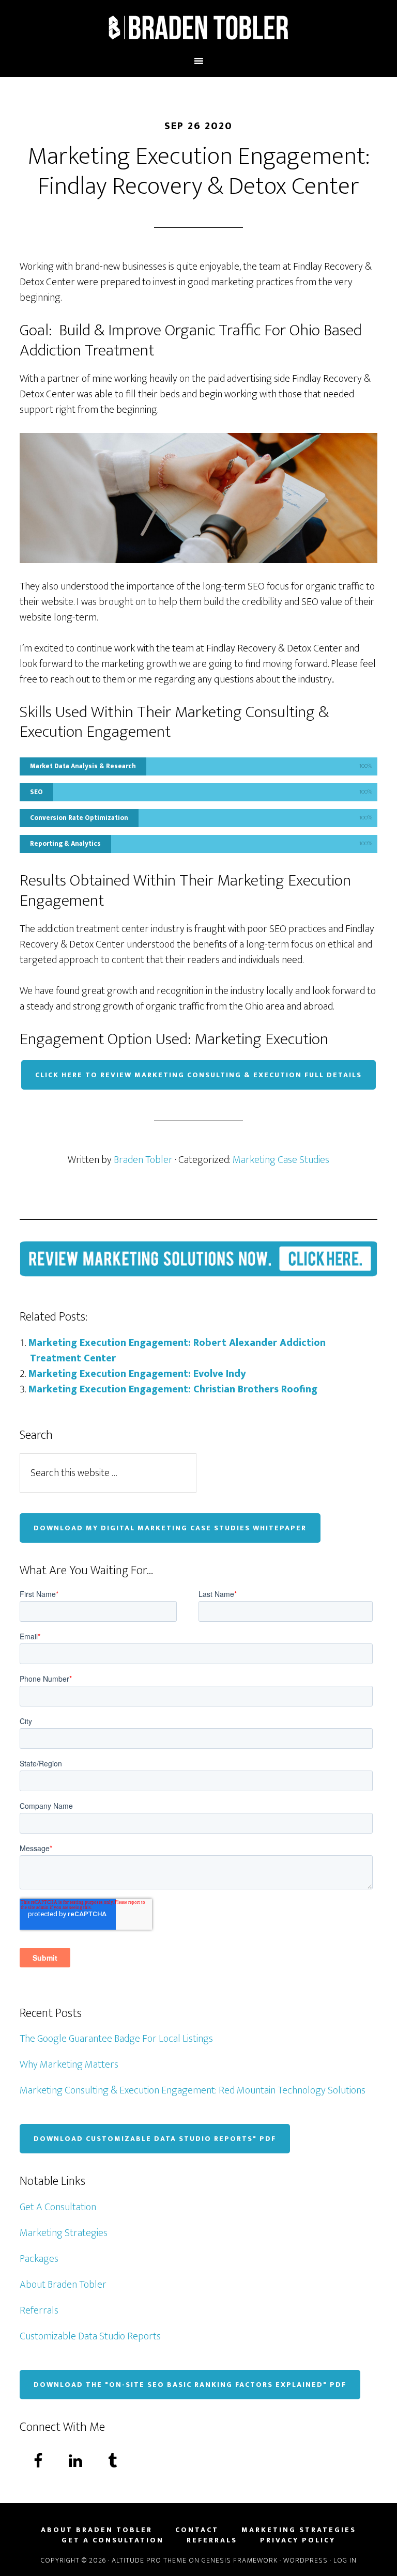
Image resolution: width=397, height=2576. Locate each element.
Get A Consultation (58, 2207)
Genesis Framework (240, 2560)
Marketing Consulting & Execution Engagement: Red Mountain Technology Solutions (193, 2090)
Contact (197, 2530)
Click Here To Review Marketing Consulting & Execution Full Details (198, 1075)
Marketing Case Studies (281, 1160)
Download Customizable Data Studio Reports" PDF (155, 2139)
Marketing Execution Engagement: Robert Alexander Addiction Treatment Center (177, 1351)
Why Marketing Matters (69, 2065)
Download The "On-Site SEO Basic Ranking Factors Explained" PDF (190, 2385)
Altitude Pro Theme (149, 2560)
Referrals (39, 2310)
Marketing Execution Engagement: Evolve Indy (137, 1374)
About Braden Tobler (63, 2285)
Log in (345, 2560)
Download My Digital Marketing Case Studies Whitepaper (170, 1528)
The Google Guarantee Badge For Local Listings (116, 2039)
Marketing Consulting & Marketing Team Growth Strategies (198, 27)
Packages (39, 2259)
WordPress (306, 2560)
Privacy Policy (298, 2540)
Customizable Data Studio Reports (90, 2336)
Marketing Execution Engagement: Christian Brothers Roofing (173, 1389)
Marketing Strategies (64, 2233)
